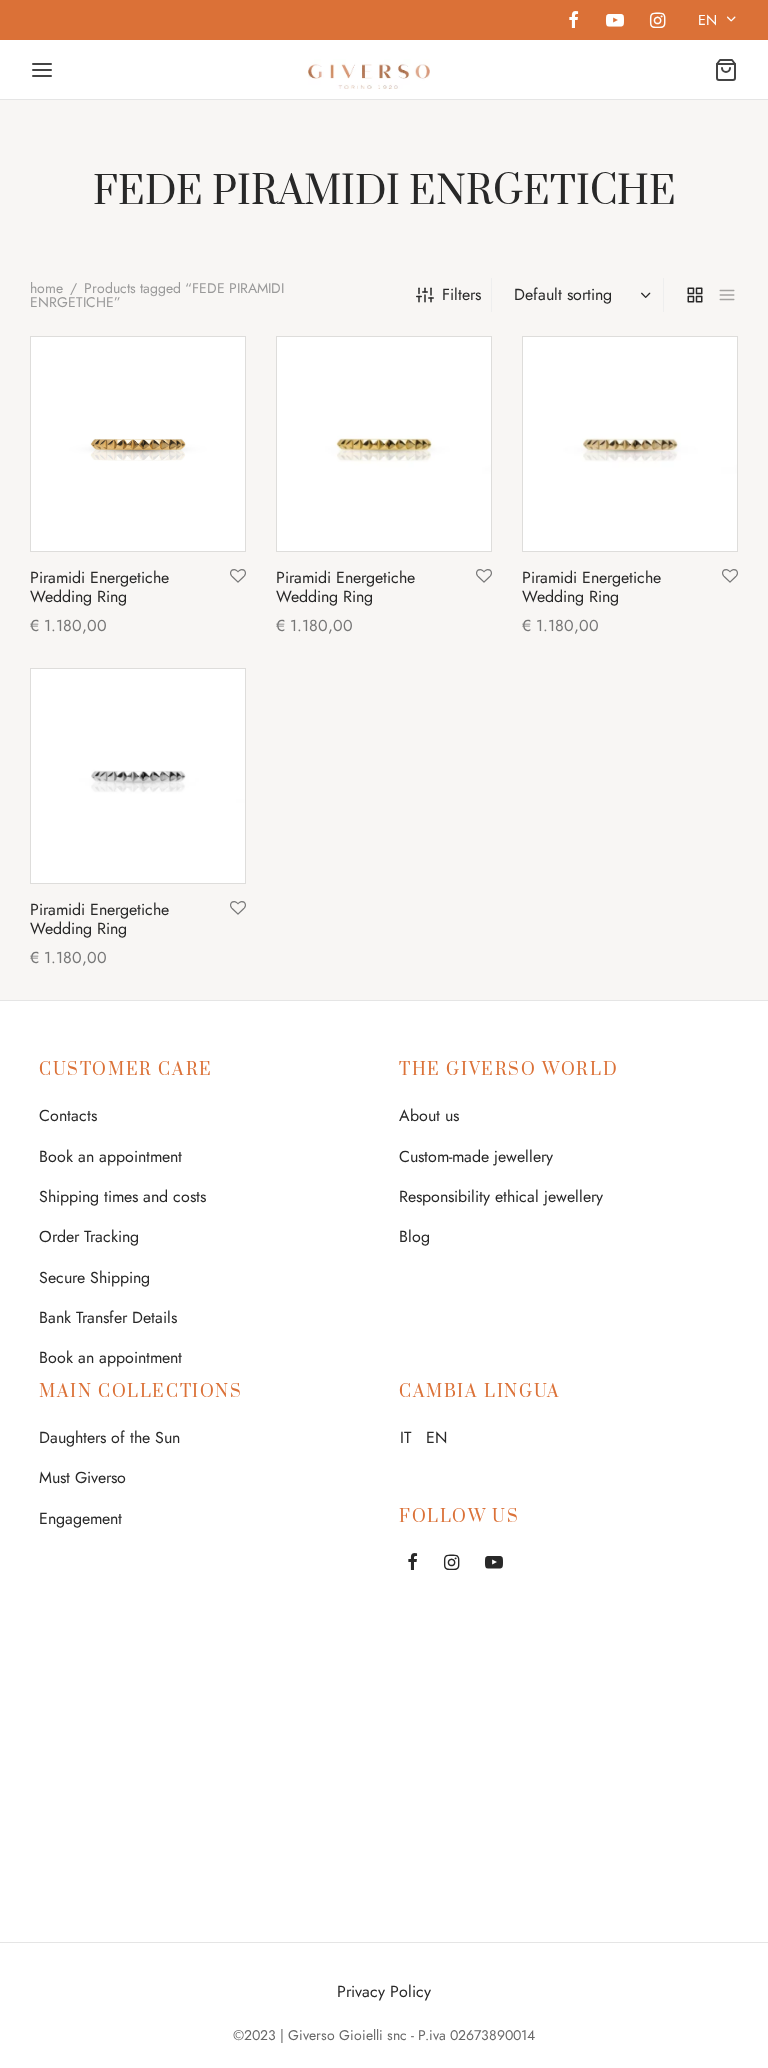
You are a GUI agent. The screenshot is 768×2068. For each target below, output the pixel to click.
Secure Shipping (94, 1277)
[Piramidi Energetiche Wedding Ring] (138, 444)
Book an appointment (110, 1156)
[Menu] (42, 70)
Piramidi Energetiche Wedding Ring (99, 587)
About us (429, 1115)
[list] (727, 295)
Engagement (80, 1518)
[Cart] (726, 70)
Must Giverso (82, 1477)
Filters (461, 294)
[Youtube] (614, 22)
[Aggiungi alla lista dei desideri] (238, 577)
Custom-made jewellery (476, 1156)
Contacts (68, 1115)
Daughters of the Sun (109, 1437)
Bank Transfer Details (108, 1317)
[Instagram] (657, 22)
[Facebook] (573, 22)
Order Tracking (89, 1236)
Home (46, 288)
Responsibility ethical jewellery (501, 1196)
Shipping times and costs (122, 1196)
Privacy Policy (384, 1991)
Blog (414, 1236)
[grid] (695, 295)
